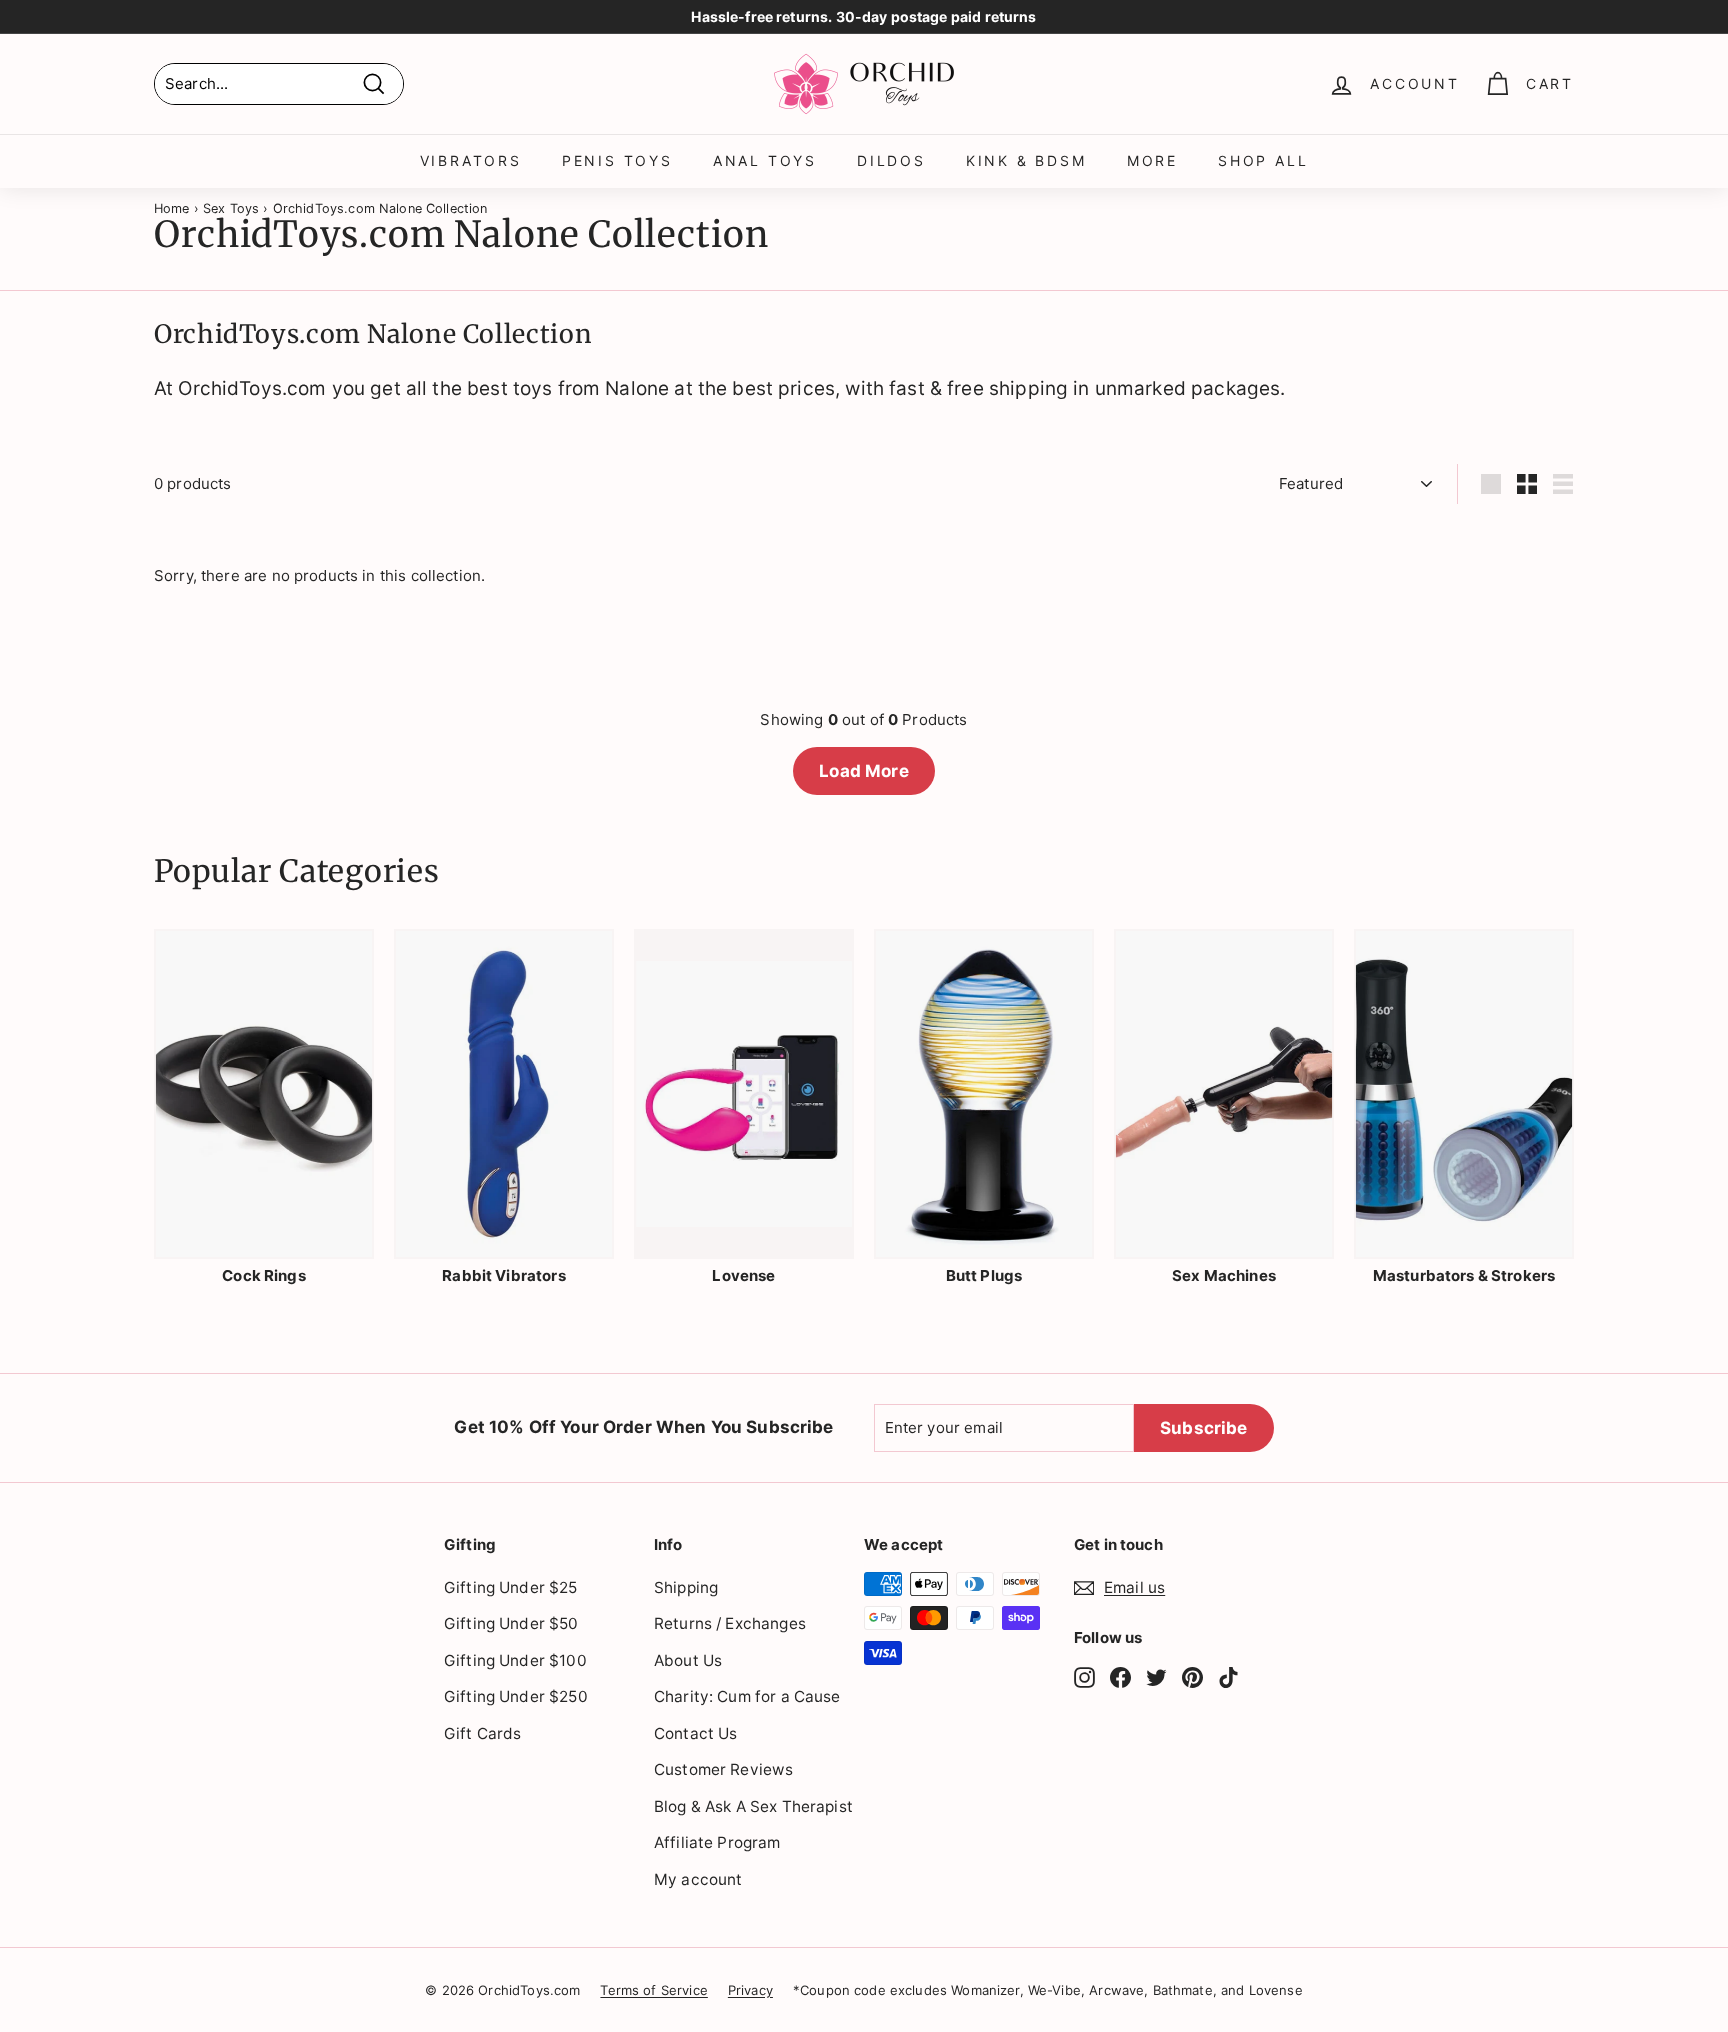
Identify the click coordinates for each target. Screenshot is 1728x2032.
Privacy (750, 1990)
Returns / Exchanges (730, 1623)
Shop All (1263, 160)
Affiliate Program (717, 1842)
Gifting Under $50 (511, 1623)
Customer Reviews (723, 1769)
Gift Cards (483, 1733)
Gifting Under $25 (511, 1587)
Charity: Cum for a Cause (747, 1696)
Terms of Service (653, 1990)
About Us (688, 1660)
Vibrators (471, 160)
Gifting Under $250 (516, 1696)
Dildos (891, 160)
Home (172, 208)
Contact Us (696, 1733)
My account (698, 1879)
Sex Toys (231, 208)
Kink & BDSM (1026, 160)
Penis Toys (617, 160)
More (1152, 160)
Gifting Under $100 (515, 1660)
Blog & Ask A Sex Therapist (753, 1806)
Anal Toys (765, 160)
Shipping (686, 1587)
